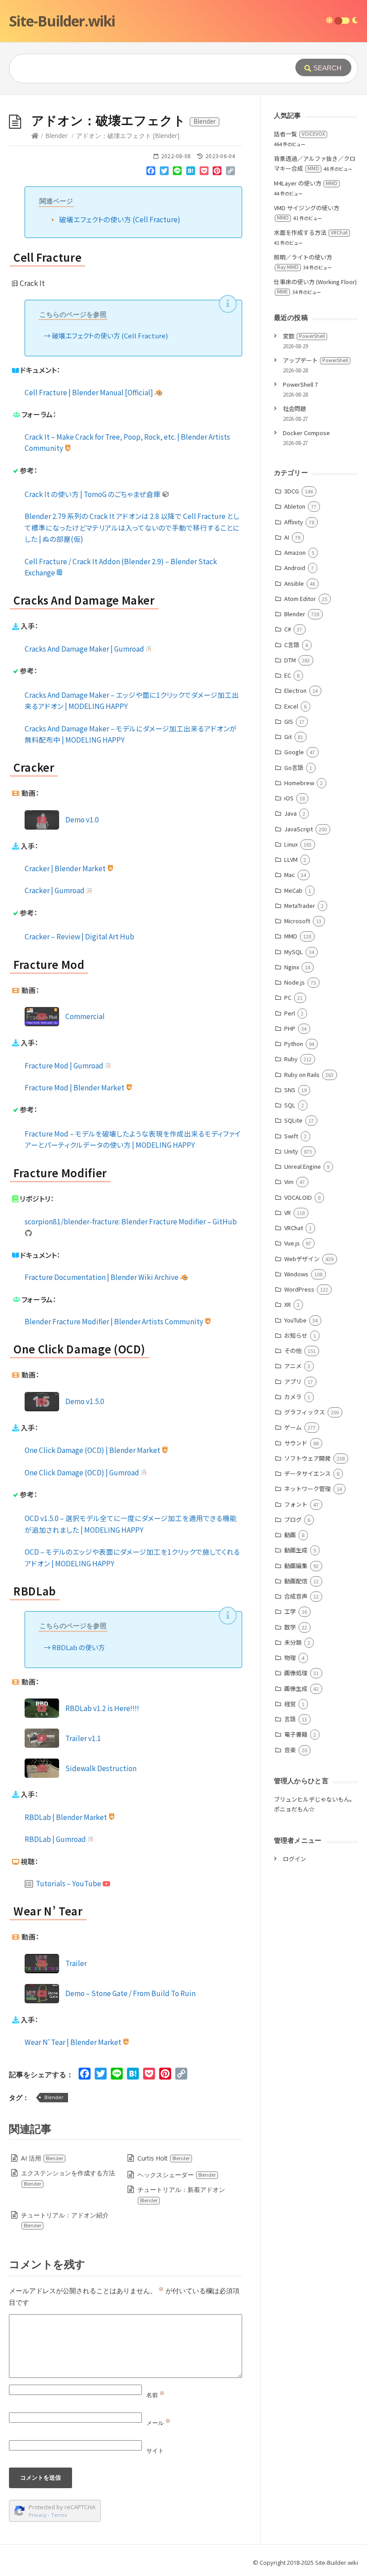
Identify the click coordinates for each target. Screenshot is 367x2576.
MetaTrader (300, 905)
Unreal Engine (303, 1166)
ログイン (294, 1859)
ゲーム (293, 1427)
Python (294, 1044)
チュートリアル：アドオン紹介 (65, 2220)
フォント (296, 1504)
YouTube (295, 1320)
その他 (293, 1351)
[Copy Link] (230, 173)
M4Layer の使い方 (306, 183)
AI (287, 537)
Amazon (295, 552)
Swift (291, 1136)
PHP (290, 1028)
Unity (291, 1151)
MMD (291, 936)
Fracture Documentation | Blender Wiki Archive (102, 1277)
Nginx (292, 967)
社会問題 (294, 408)
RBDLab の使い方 (78, 1647)
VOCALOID (298, 1197)
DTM (290, 660)
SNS (290, 1090)
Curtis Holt (164, 2158)
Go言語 (294, 767)
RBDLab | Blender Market (66, 1817)
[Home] (35, 136)
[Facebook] (151, 173)
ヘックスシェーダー (177, 2175)
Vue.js (292, 1243)
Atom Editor (300, 599)
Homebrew (299, 783)
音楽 (290, 1750)
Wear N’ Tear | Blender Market (74, 2042)
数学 (290, 1627)
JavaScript (299, 829)
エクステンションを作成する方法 (68, 2178)
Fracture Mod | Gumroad (65, 1065)
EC (288, 675)
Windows (296, 1274)
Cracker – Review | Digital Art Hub (79, 936)
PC (288, 997)
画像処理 (296, 1673)
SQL (290, 1105)
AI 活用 (42, 2158)
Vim (289, 1182)
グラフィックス (305, 1412)
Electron (295, 690)
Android (295, 568)
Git (288, 737)
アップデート (316, 360)
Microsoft (297, 921)
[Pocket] (204, 173)
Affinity (294, 522)
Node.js (294, 982)
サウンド (296, 1443)
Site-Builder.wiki (62, 21)
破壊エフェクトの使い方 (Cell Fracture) (120, 219)
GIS (289, 721)
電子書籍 (296, 1734)
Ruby (291, 1059)
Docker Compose (306, 433)
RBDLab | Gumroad (56, 1839)
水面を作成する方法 (311, 232)
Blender (56, 136)
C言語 (292, 645)
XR (288, 1304)
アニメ (293, 1366)
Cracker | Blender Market (66, 868)
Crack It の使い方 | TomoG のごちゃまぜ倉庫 (93, 494)
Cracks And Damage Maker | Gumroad (85, 648)
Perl (290, 1013)
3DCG (292, 491)
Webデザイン (302, 1259)
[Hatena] (191, 173)
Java (290, 813)
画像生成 (296, 1688)
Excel (291, 706)
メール (158, 2423)
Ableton (295, 506)
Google (294, 752)
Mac (290, 875)
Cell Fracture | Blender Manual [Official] (90, 392)
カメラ (293, 1397)
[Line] (178, 173)
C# (288, 629)
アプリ (293, 1381)
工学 (290, 1611)
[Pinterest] (217, 173)
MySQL (294, 952)
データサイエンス (307, 1473)
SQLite (293, 1120)
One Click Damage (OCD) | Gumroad (83, 1472)
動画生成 (296, 1550)
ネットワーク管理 (307, 1489)
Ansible (294, 583)
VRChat (294, 1228)
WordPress (299, 1289)
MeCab (293, 890)
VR (288, 1212)
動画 (290, 1535)
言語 (290, 1719)
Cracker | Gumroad (55, 890)
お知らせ (296, 1335)
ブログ (293, 1519)
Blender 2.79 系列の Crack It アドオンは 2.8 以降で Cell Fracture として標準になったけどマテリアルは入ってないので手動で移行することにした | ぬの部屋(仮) (132, 527)
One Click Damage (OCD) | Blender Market (93, 1450)
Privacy (38, 2515)
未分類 (293, 1642)
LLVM (291, 859)
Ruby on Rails (302, 1074)
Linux (291, 844)
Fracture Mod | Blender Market (75, 1087)
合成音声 (296, 1596)
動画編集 (296, 1566)
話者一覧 (299, 134)
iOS (289, 798)
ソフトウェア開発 (307, 1458)
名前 (156, 2395)
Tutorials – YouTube (68, 1883)
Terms (59, 2515)
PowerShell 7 (300, 384)
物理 (290, 1658)
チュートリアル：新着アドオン (181, 2194)
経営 (290, 1704)
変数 (304, 336)
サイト (155, 2451)
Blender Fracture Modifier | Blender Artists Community (115, 1321)
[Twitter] (164, 173)
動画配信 (296, 1581)
